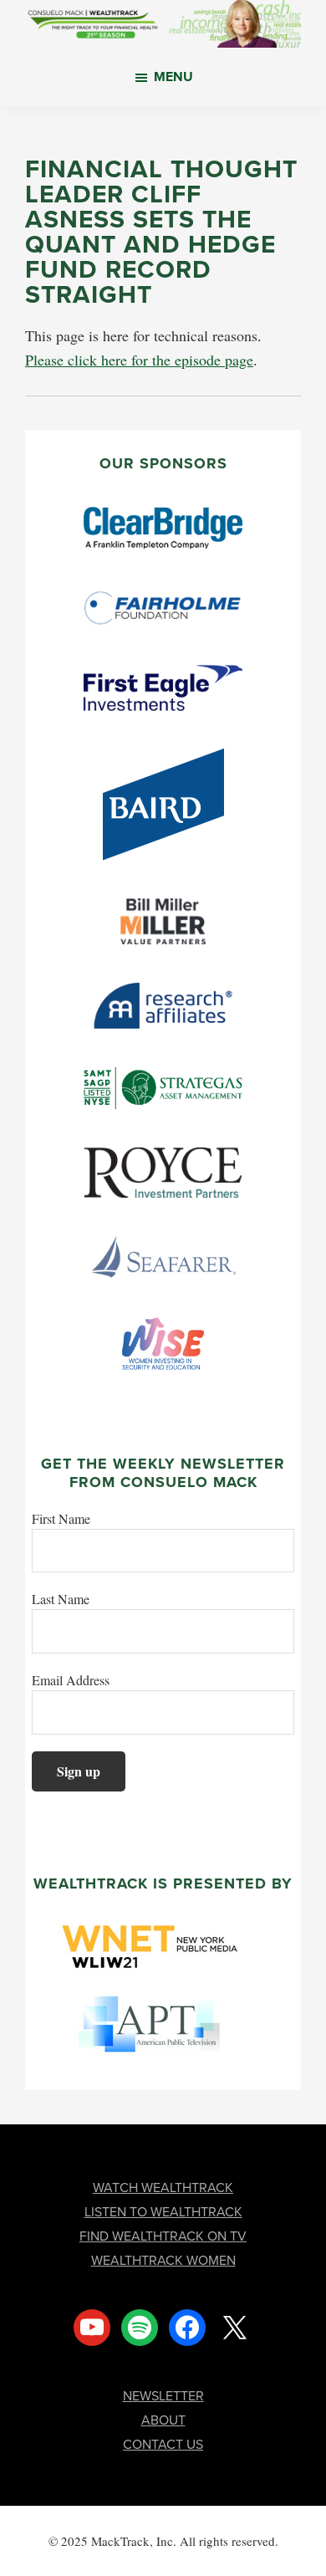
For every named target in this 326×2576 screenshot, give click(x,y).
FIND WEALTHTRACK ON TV (163, 2236)
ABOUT (163, 2420)
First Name (61, 1518)
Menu (173, 77)
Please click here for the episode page (139, 360)
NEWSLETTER (163, 2396)
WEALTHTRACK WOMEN (163, 2260)
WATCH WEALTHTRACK (163, 2188)
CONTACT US (163, 2444)
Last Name (61, 1599)
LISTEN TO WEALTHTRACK (163, 2212)
